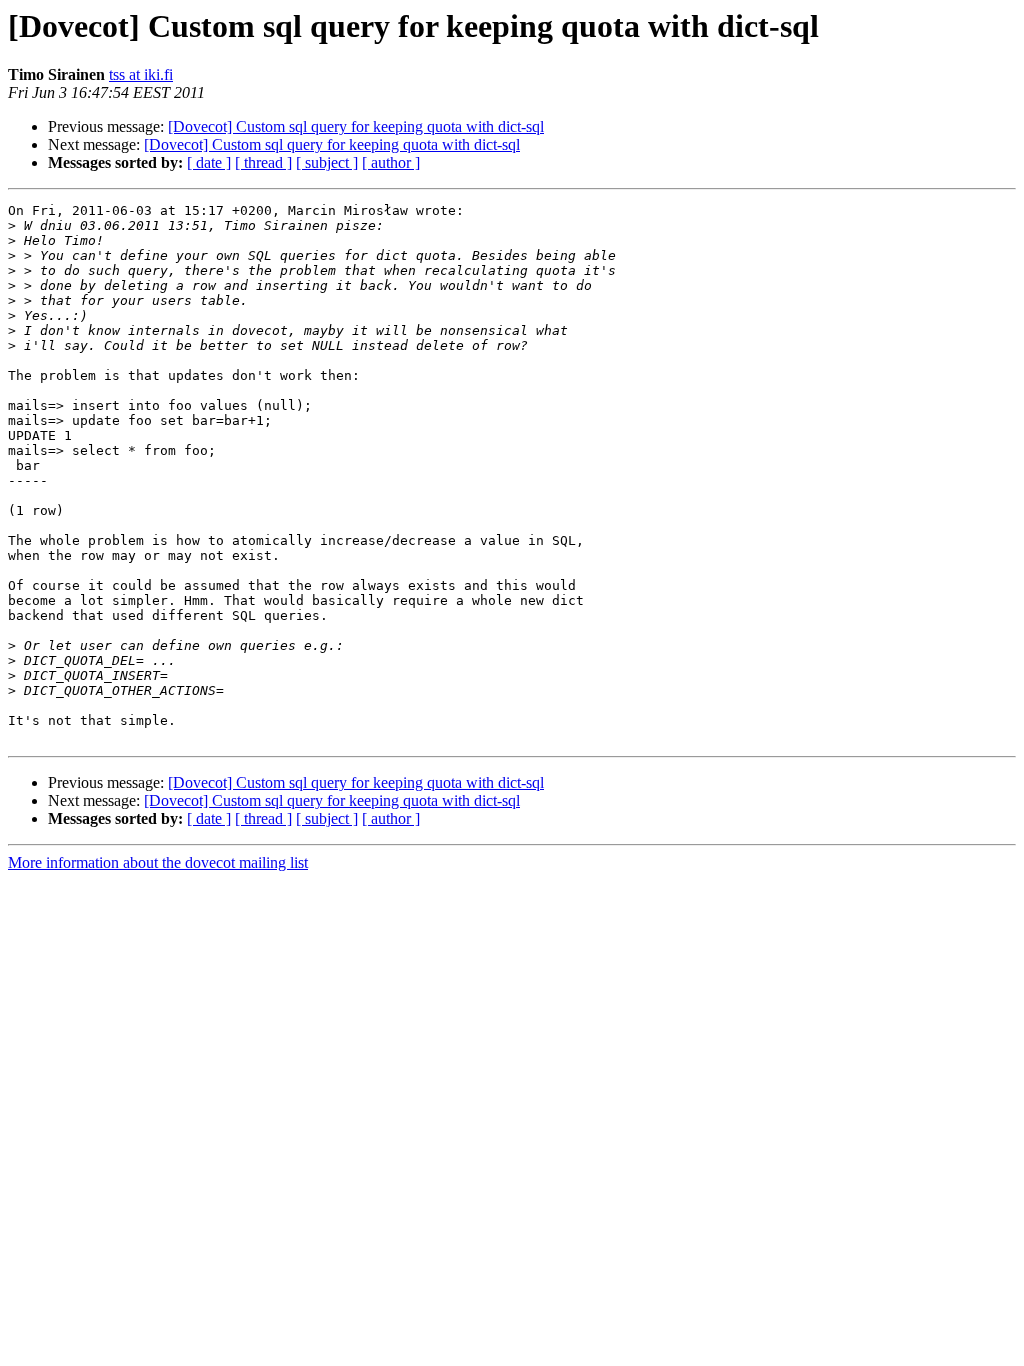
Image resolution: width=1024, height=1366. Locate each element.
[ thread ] (263, 162)
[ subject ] (327, 162)
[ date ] (209, 162)
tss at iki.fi (141, 74)
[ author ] (391, 162)
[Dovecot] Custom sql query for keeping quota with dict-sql (356, 126)
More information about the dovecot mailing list (158, 862)
